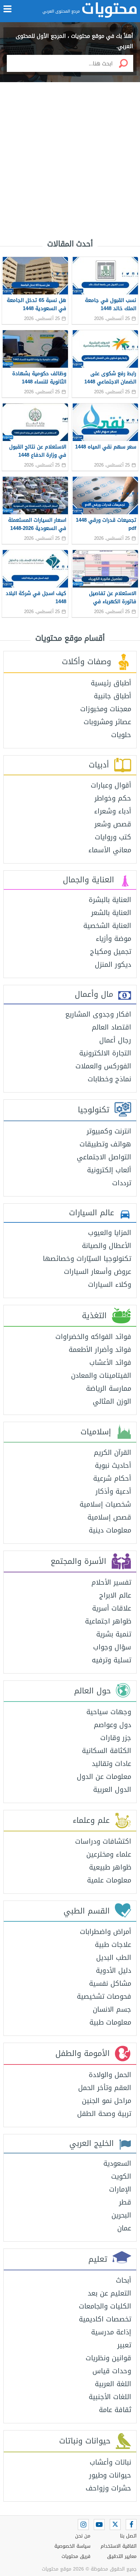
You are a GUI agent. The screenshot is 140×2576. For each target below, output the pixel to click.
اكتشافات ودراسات (103, 1841)
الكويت (121, 2176)
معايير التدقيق (122, 2556)
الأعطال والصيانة (107, 1246)
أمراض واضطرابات (106, 1932)
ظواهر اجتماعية (108, 1621)
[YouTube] (99, 2525)
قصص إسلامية (109, 1517)
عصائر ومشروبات (107, 722)
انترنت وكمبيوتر (109, 1131)
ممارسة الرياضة (109, 1388)
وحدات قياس (112, 2371)
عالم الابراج (115, 1595)
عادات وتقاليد (111, 1764)
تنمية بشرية (114, 1634)
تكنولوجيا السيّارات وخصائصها (87, 1259)
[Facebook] (131, 2525)
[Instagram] (83, 2525)
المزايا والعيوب (110, 1233)
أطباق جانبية (112, 696)
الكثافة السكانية (107, 1751)
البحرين (121, 2215)
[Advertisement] (70, 153)
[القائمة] (7, 9)
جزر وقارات (116, 1738)
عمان (124, 2228)
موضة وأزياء (113, 939)
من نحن (83, 2536)
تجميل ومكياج (111, 951)
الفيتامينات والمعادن (101, 1375)
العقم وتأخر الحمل (105, 2088)
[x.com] (115, 2525)
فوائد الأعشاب (110, 1362)
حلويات (121, 735)
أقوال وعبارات (111, 785)
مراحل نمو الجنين (107, 2101)
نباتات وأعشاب (110, 2462)
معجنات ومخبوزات (106, 709)
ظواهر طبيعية (110, 1867)
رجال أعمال (115, 1040)
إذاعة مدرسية (111, 2332)
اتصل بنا (128, 2536)
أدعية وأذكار (113, 1491)
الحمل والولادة (110, 2075)
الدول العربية (112, 1789)
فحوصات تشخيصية (104, 1996)
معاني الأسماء (110, 850)
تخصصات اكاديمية (105, 2319)
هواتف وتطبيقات (105, 1144)
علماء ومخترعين (109, 1854)
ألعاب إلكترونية (109, 1170)
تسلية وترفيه (111, 1660)
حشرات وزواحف (108, 2488)
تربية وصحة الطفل (104, 2114)
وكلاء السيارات (110, 1284)
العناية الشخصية (107, 926)
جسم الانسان (112, 2009)
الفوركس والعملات (103, 1066)
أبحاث (124, 2280)
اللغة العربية (113, 2384)
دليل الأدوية (113, 1970)
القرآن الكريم (112, 1452)
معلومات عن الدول (104, 1777)
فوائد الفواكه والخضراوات (93, 1337)
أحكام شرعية (112, 1478)
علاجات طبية (113, 1945)
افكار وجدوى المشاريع (98, 1014)
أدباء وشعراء (113, 811)
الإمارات (120, 2189)
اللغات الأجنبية (110, 2397)
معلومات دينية (110, 1530)
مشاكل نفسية (110, 1983)
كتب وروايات (113, 837)
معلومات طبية (110, 2022)
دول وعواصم (112, 1725)
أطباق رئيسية (111, 683)
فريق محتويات (76, 2556)
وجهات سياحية (109, 1712)
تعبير (124, 2345)
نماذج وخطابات (109, 1079)
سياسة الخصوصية (72, 2546)
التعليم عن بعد (109, 2293)
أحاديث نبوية (113, 1465)
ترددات (122, 1183)
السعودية (117, 2163)
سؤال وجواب (112, 1647)
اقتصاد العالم (111, 1027)
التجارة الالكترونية (105, 1053)
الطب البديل (114, 1957)
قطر (125, 2202)
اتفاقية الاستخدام (119, 2546)
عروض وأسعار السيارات (98, 1271)
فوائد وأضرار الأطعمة (100, 1350)
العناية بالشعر (111, 913)
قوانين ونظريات (108, 2358)
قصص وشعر (113, 824)
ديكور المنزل (113, 964)
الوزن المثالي (112, 1401)
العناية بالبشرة (110, 900)
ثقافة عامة (115, 2410)
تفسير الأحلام (111, 1582)
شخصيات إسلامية (105, 1504)
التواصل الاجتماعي (104, 1157)
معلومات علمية (109, 1880)
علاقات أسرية (112, 1608)
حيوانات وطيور (110, 2475)
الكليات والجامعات (105, 2306)
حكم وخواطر (113, 798)
